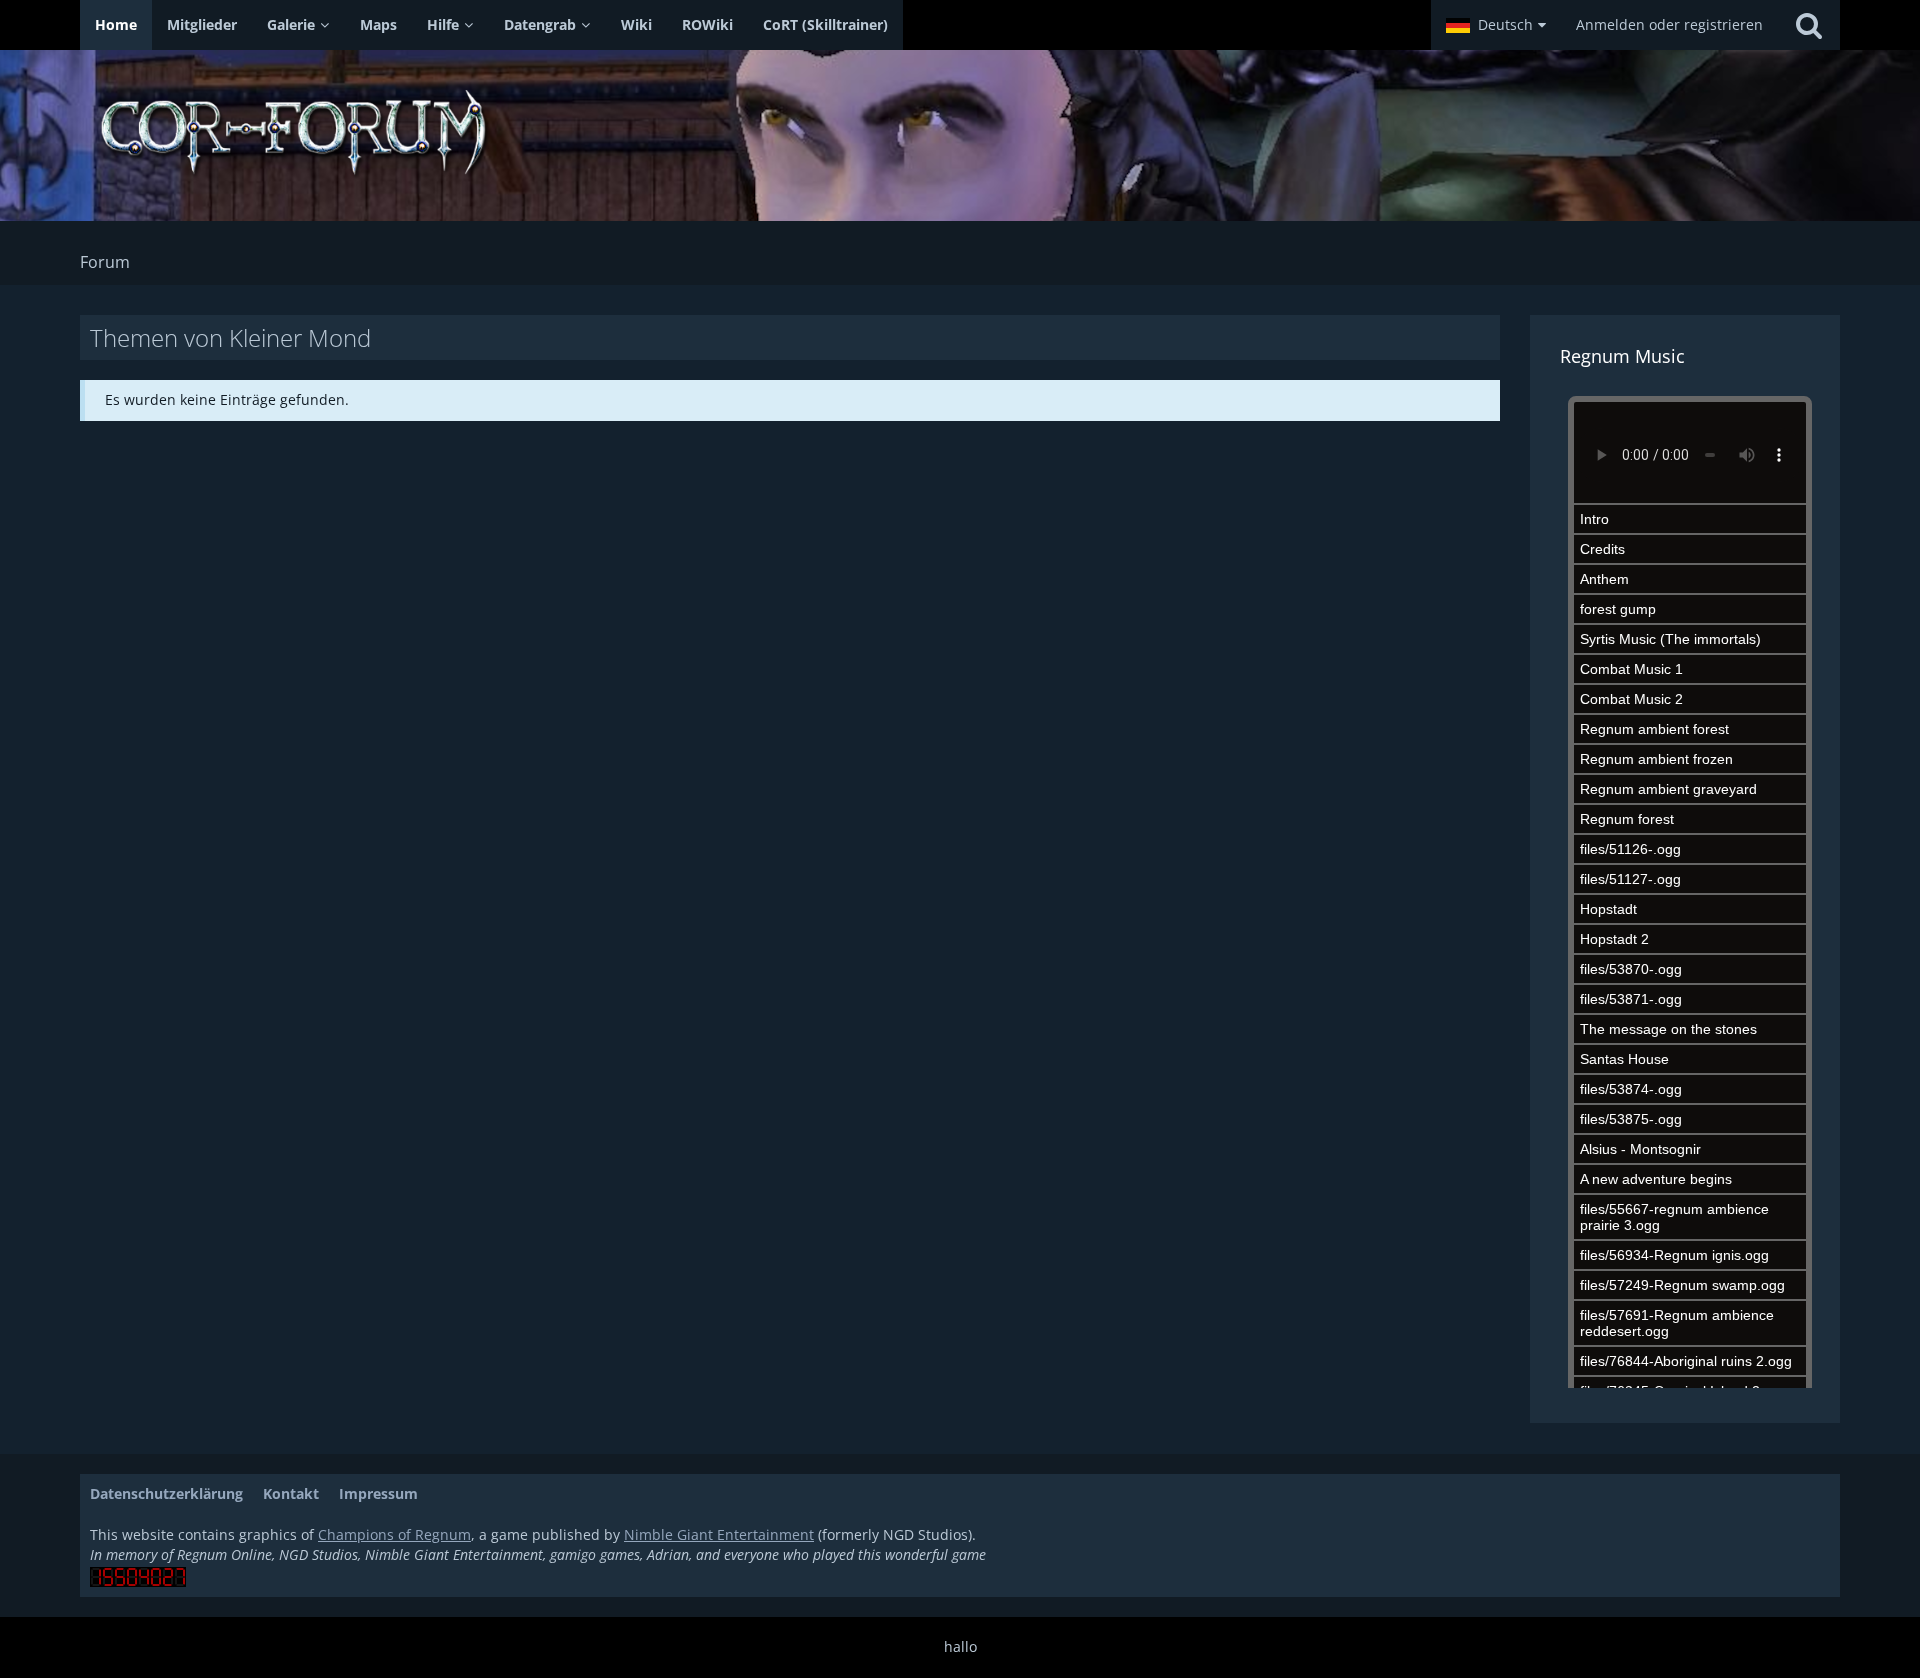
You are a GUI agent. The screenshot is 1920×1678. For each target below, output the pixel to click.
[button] (1496, 25)
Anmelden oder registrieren (1669, 24)
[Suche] (1809, 25)
